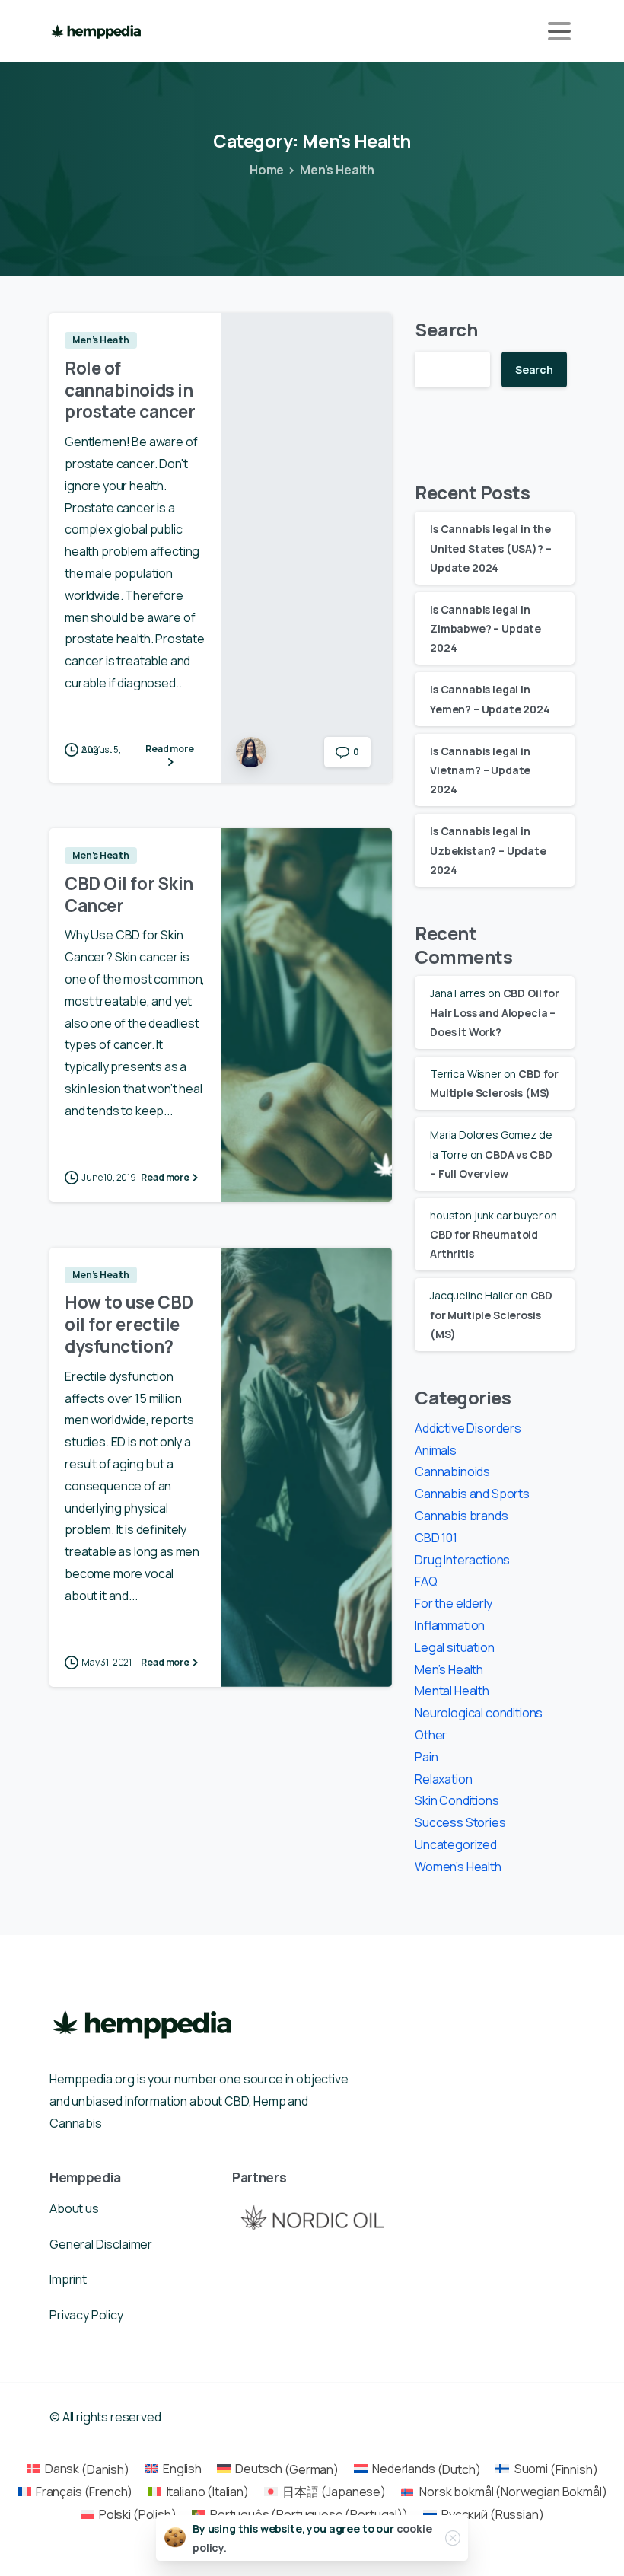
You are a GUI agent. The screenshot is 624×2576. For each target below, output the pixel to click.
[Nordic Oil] (312, 2217)
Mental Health (452, 1691)
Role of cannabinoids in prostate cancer (130, 390)
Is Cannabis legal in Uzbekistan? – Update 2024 (488, 850)
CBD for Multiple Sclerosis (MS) (491, 1314)
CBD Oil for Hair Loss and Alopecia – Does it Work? (495, 1012)
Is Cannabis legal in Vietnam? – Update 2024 (480, 770)
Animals (436, 1450)
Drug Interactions (462, 1560)
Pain (426, 1757)
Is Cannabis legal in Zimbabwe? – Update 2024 (486, 628)
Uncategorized (456, 1844)
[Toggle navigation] (559, 31)
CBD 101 (436, 1538)
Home (267, 170)
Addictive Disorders (468, 1428)
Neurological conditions (479, 1713)
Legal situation (455, 1647)
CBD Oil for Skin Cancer (129, 894)
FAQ (426, 1581)
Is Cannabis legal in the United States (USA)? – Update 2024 (490, 548)
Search (446, 329)
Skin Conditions (457, 1800)
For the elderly (454, 1603)
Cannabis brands (462, 1516)
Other (431, 1735)
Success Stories (460, 1822)
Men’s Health (337, 170)
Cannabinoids (452, 1471)
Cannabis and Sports (472, 1494)
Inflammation (450, 1625)
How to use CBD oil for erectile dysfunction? (129, 1324)
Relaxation (443, 1779)
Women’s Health (458, 1867)
